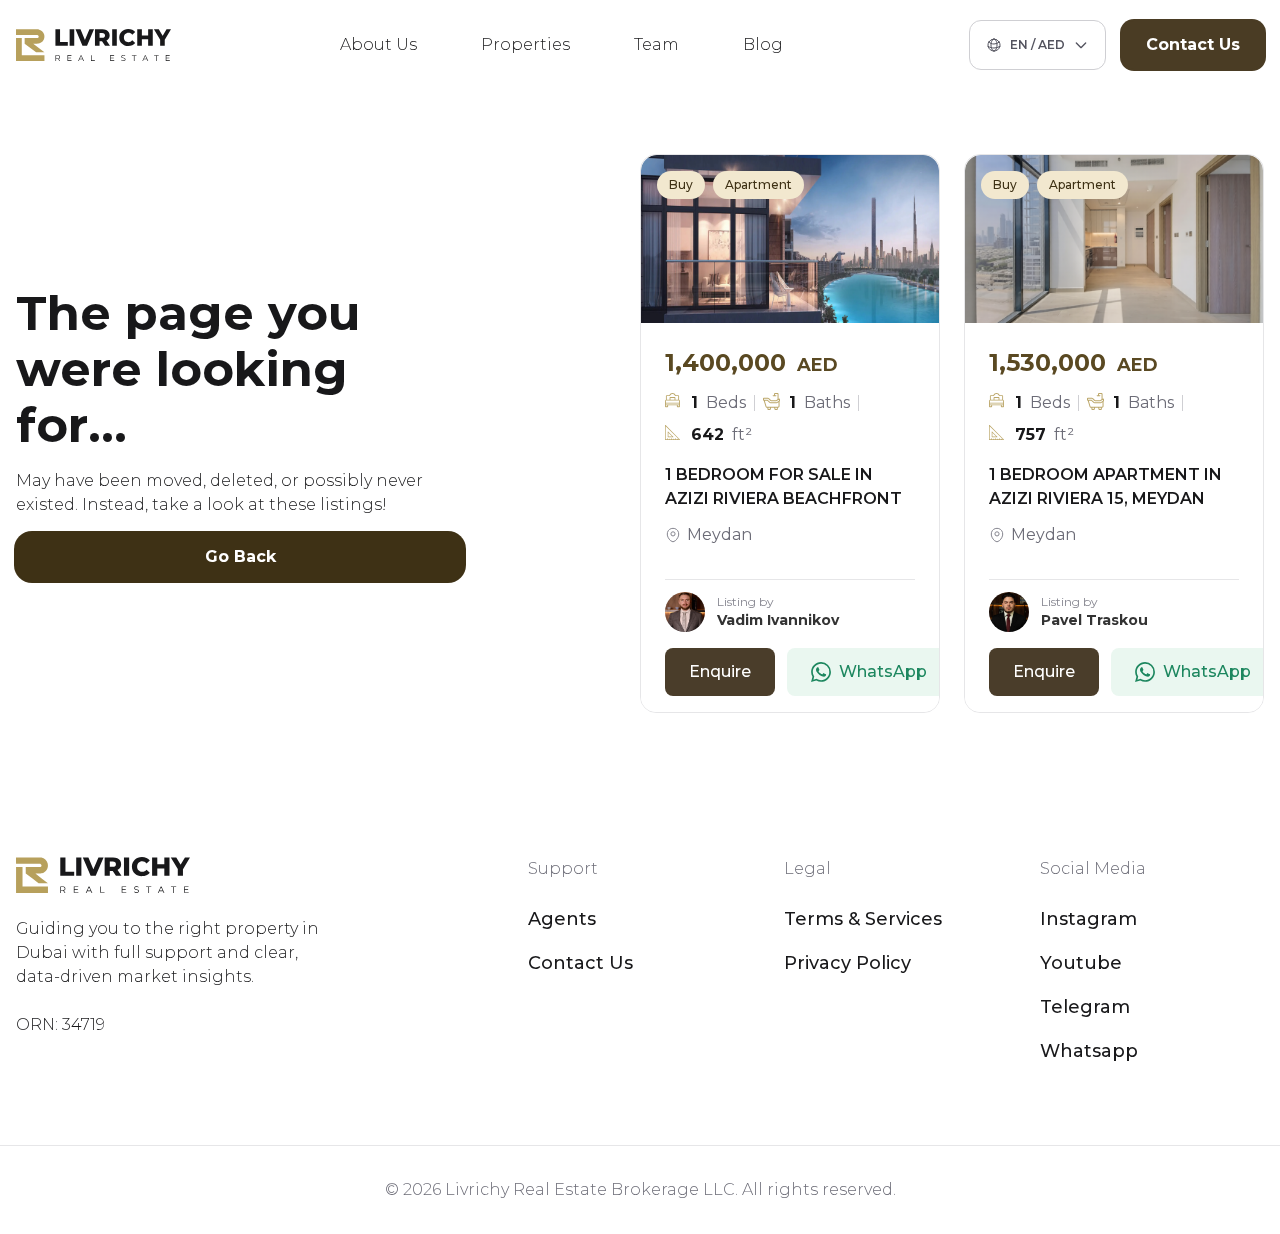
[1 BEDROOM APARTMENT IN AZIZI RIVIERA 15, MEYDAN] (1114, 239)
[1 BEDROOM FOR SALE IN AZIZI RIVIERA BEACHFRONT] (790, 239)
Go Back (240, 556)
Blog (763, 44)
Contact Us (1193, 44)
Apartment (758, 184)
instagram (1088, 919)
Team (656, 44)
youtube (1081, 963)
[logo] (93, 45)
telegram (1085, 1007)
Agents (562, 919)
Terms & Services (863, 919)
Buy (681, 184)
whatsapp (1089, 1051)
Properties (525, 44)
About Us (378, 44)
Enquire (720, 671)
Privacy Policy (847, 963)
